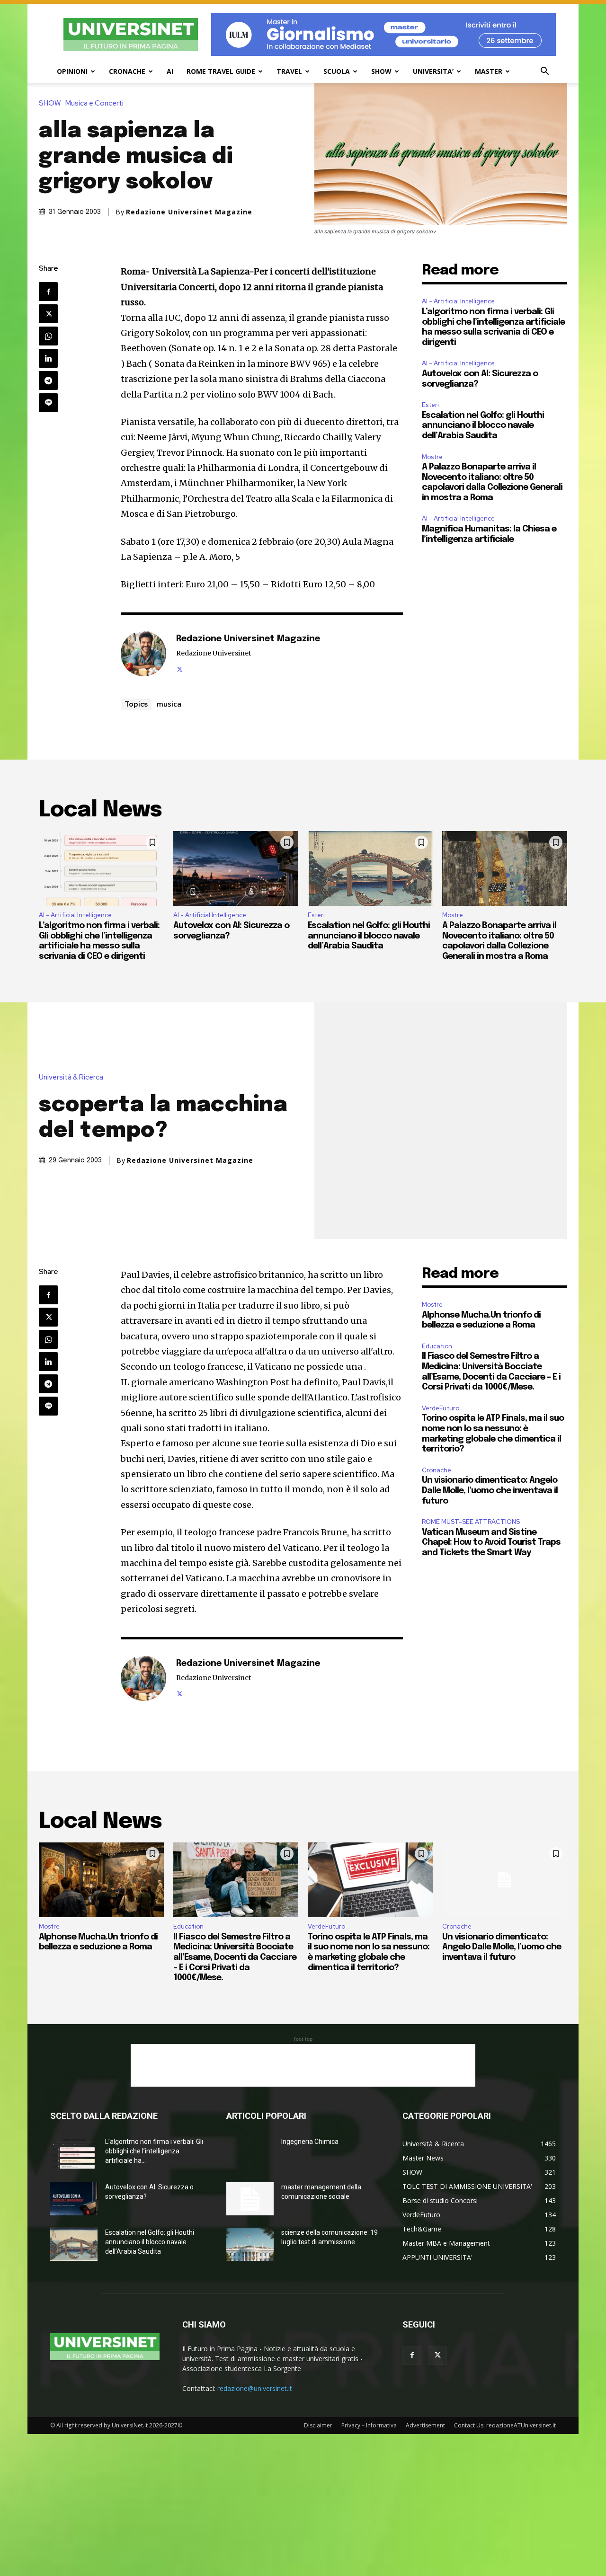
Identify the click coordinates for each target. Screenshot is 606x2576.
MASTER (489, 71)
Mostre (432, 457)
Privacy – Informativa (369, 2425)
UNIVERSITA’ (433, 71)
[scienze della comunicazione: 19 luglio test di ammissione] (250, 2244)
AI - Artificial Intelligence (458, 301)
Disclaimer (318, 2425)
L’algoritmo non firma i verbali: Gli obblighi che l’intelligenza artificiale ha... (154, 2151)
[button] (544, 72)
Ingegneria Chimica (310, 2142)
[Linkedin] (48, 358)
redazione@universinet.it (255, 2388)
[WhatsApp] (48, 336)
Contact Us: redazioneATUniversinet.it (505, 2425)
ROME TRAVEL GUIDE (221, 71)
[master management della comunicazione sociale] (250, 2199)
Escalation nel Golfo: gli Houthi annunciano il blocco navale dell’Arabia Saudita (483, 426)
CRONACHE (127, 71)
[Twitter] (48, 314)
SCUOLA (337, 71)
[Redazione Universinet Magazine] (143, 654)
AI (170, 71)
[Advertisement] (303, 2065)
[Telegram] (48, 381)
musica (169, 704)
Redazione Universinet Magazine (189, 212)
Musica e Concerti (94, 103)
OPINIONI (72, 71)
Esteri (430, 405)
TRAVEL (289, 71)
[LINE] (48, 403)
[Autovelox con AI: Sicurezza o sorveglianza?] (236, 868)
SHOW (381, 71)
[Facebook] (48, 292)
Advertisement (425, 2425)
